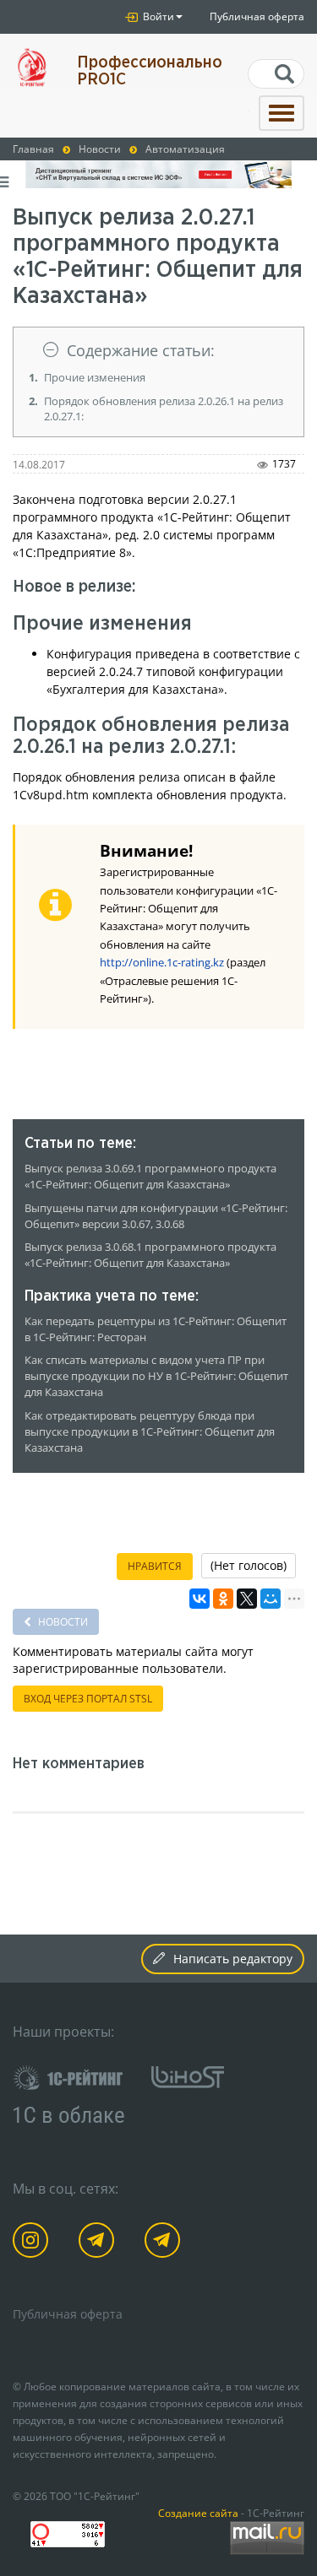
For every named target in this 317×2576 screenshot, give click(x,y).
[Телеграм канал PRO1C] (99, 2243)
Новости (62, 1622)
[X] (247, 1599)
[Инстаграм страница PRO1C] (33, 2243)
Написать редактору (233, 1959)
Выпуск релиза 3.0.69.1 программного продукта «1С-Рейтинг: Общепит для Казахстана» (150, 1177)
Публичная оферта (257, 16)
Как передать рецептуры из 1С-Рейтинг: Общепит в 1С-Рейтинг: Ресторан (156, 1329)
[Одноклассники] (223, 1599)
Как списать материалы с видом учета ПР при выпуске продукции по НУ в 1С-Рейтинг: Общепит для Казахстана (156, 1376)
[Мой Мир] (271, 1599)
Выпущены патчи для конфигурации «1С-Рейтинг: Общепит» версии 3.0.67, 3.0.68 (156, 1216)
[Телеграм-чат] (165, 2243)
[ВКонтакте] (199, 1599)
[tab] (158, 351)
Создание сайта (198, 2513)
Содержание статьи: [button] (141, 350)
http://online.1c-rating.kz (162, 963)
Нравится (155, 1566)
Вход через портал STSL (88, 1699)
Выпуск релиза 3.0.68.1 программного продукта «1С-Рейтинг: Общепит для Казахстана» (150, 1255)
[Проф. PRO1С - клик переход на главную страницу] (32, 67)
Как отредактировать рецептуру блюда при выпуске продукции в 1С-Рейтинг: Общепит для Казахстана (150, 1432)
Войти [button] (157, 16)
